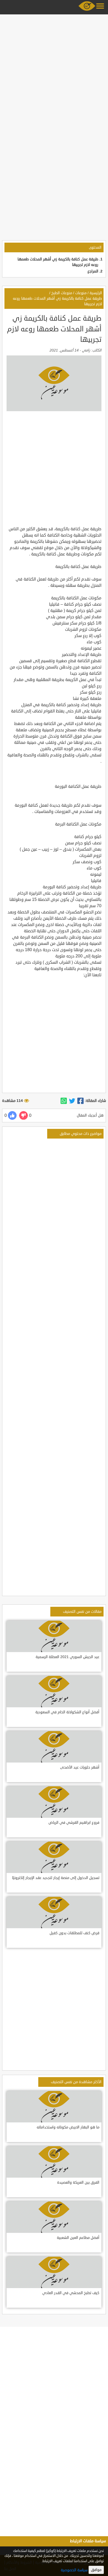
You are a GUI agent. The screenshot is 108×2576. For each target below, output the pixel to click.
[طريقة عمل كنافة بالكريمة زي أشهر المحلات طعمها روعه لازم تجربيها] (80, 1101)
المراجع (93, 271)
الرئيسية (96, 293)
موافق (96, 2570)
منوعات (81, 293)
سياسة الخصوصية (74, 2570)
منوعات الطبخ (62, 293)
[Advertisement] (54, 70)
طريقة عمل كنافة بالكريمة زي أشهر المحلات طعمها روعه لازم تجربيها (57, 301)
